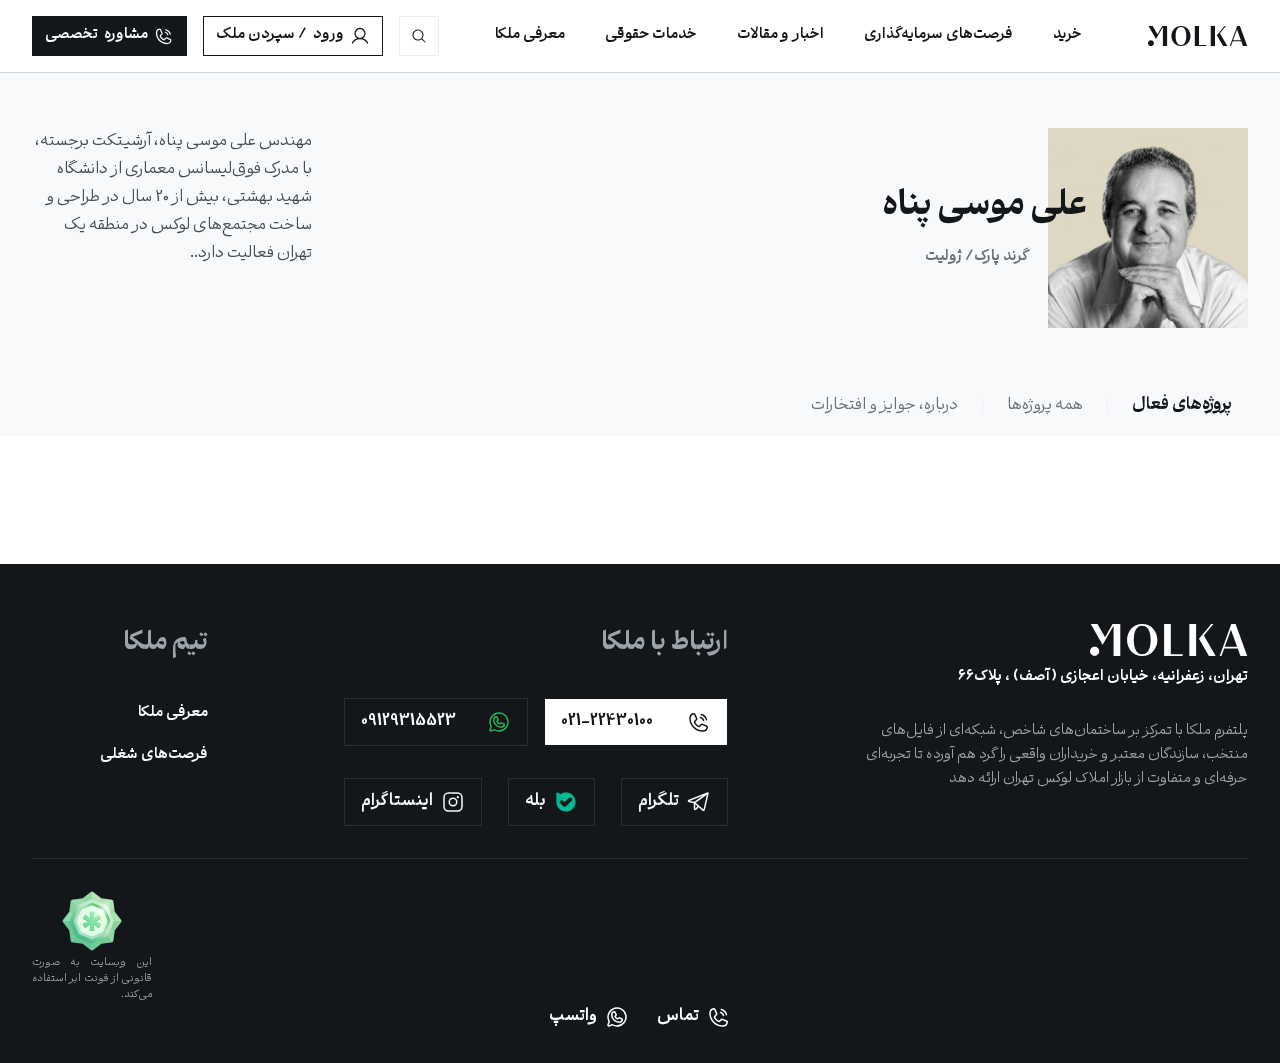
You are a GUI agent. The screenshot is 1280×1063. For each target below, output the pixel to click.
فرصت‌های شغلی (154, 755)
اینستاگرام (397, 801)
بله (535, 801)
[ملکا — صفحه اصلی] (1198, 36)
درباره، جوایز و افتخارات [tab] (884, 405)
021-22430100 (607, 721)
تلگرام (658, 801)
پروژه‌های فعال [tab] (1182, 405)
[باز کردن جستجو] (419, 36)
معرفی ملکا (173, 713)
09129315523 (408, 721)
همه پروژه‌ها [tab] (1045, 405)
